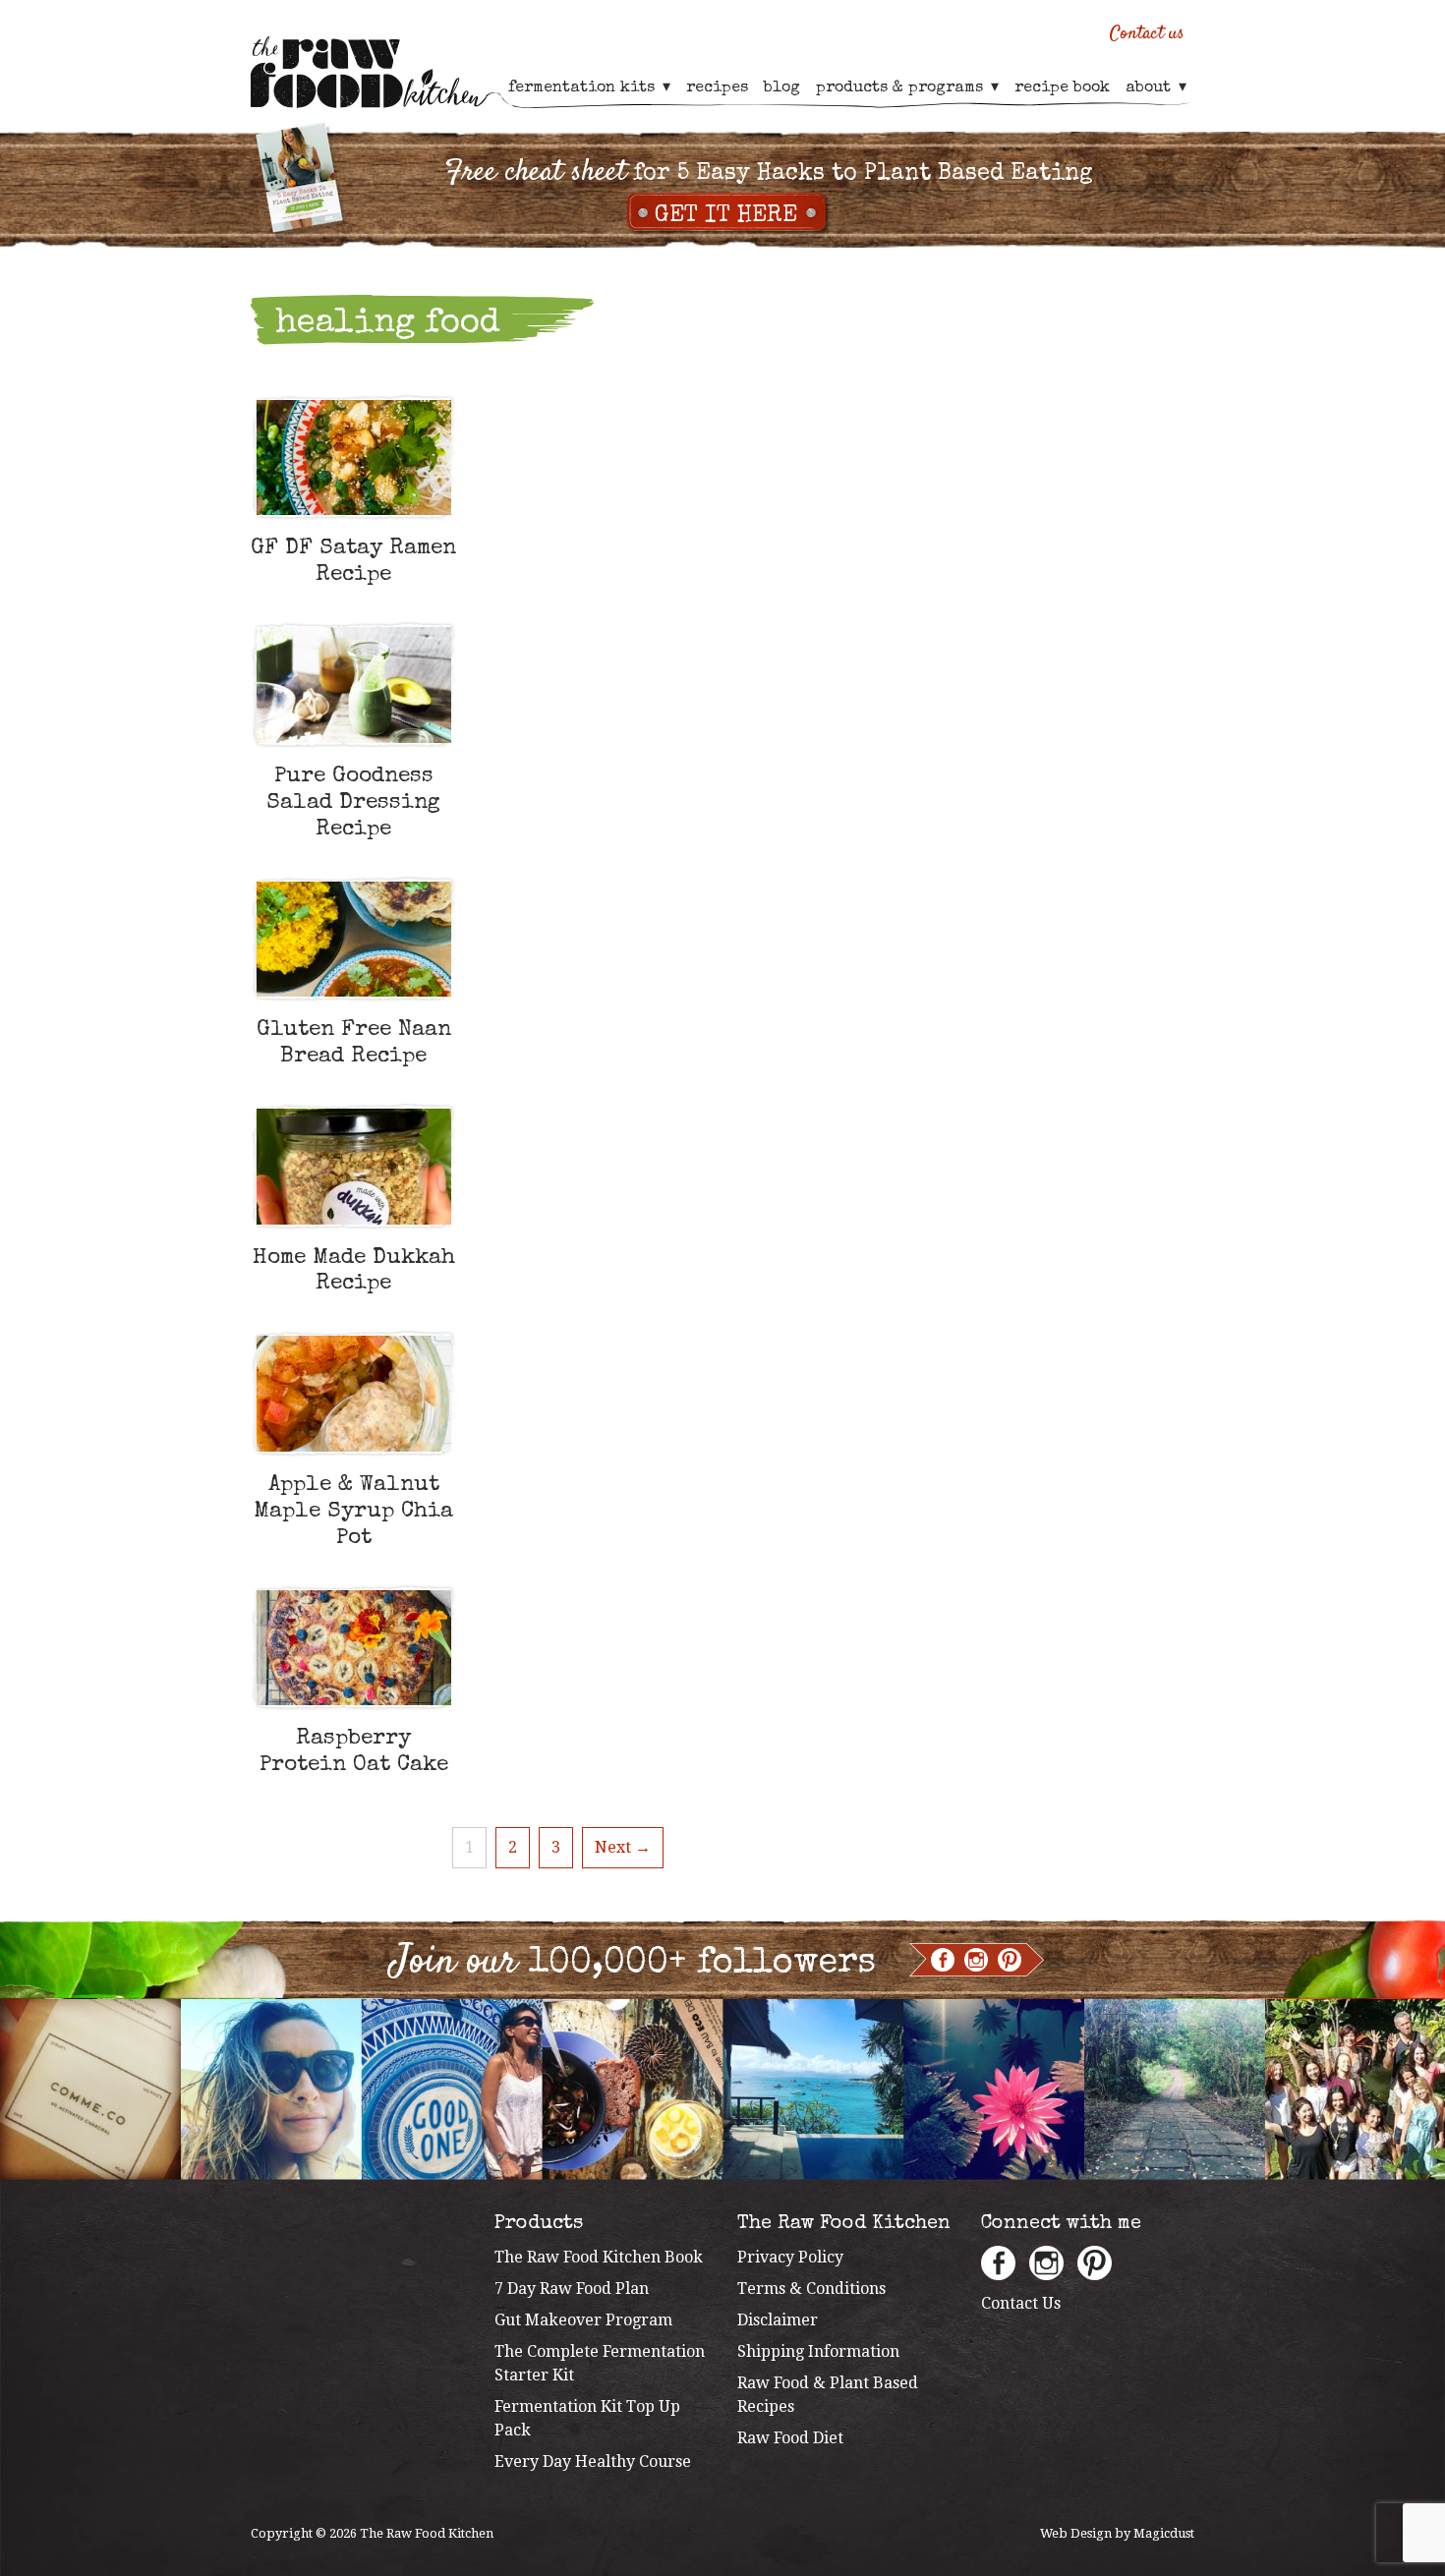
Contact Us (1021, 2303)
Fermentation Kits (581, 88)
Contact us (1147, 34)
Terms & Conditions (811, 2289)
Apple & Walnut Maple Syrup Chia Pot (353, 1512)
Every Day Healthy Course (593, 2462)
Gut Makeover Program (583, 2320)
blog (782, 88)
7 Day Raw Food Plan (572, 2289)
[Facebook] (943, 1960)
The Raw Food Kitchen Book (599, 2257)
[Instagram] (976, 1960)
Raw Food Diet (790, 2438)
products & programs (899, 88)
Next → (623, 1847)
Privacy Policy (790, 2257)
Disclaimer (778, 2320)
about (1148, 88)
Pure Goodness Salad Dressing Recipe (353, 803)
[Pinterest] (1010, 1960)
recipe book (1062, 88)
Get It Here (726, 216)
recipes (717, 88)
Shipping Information (818, 2351)
